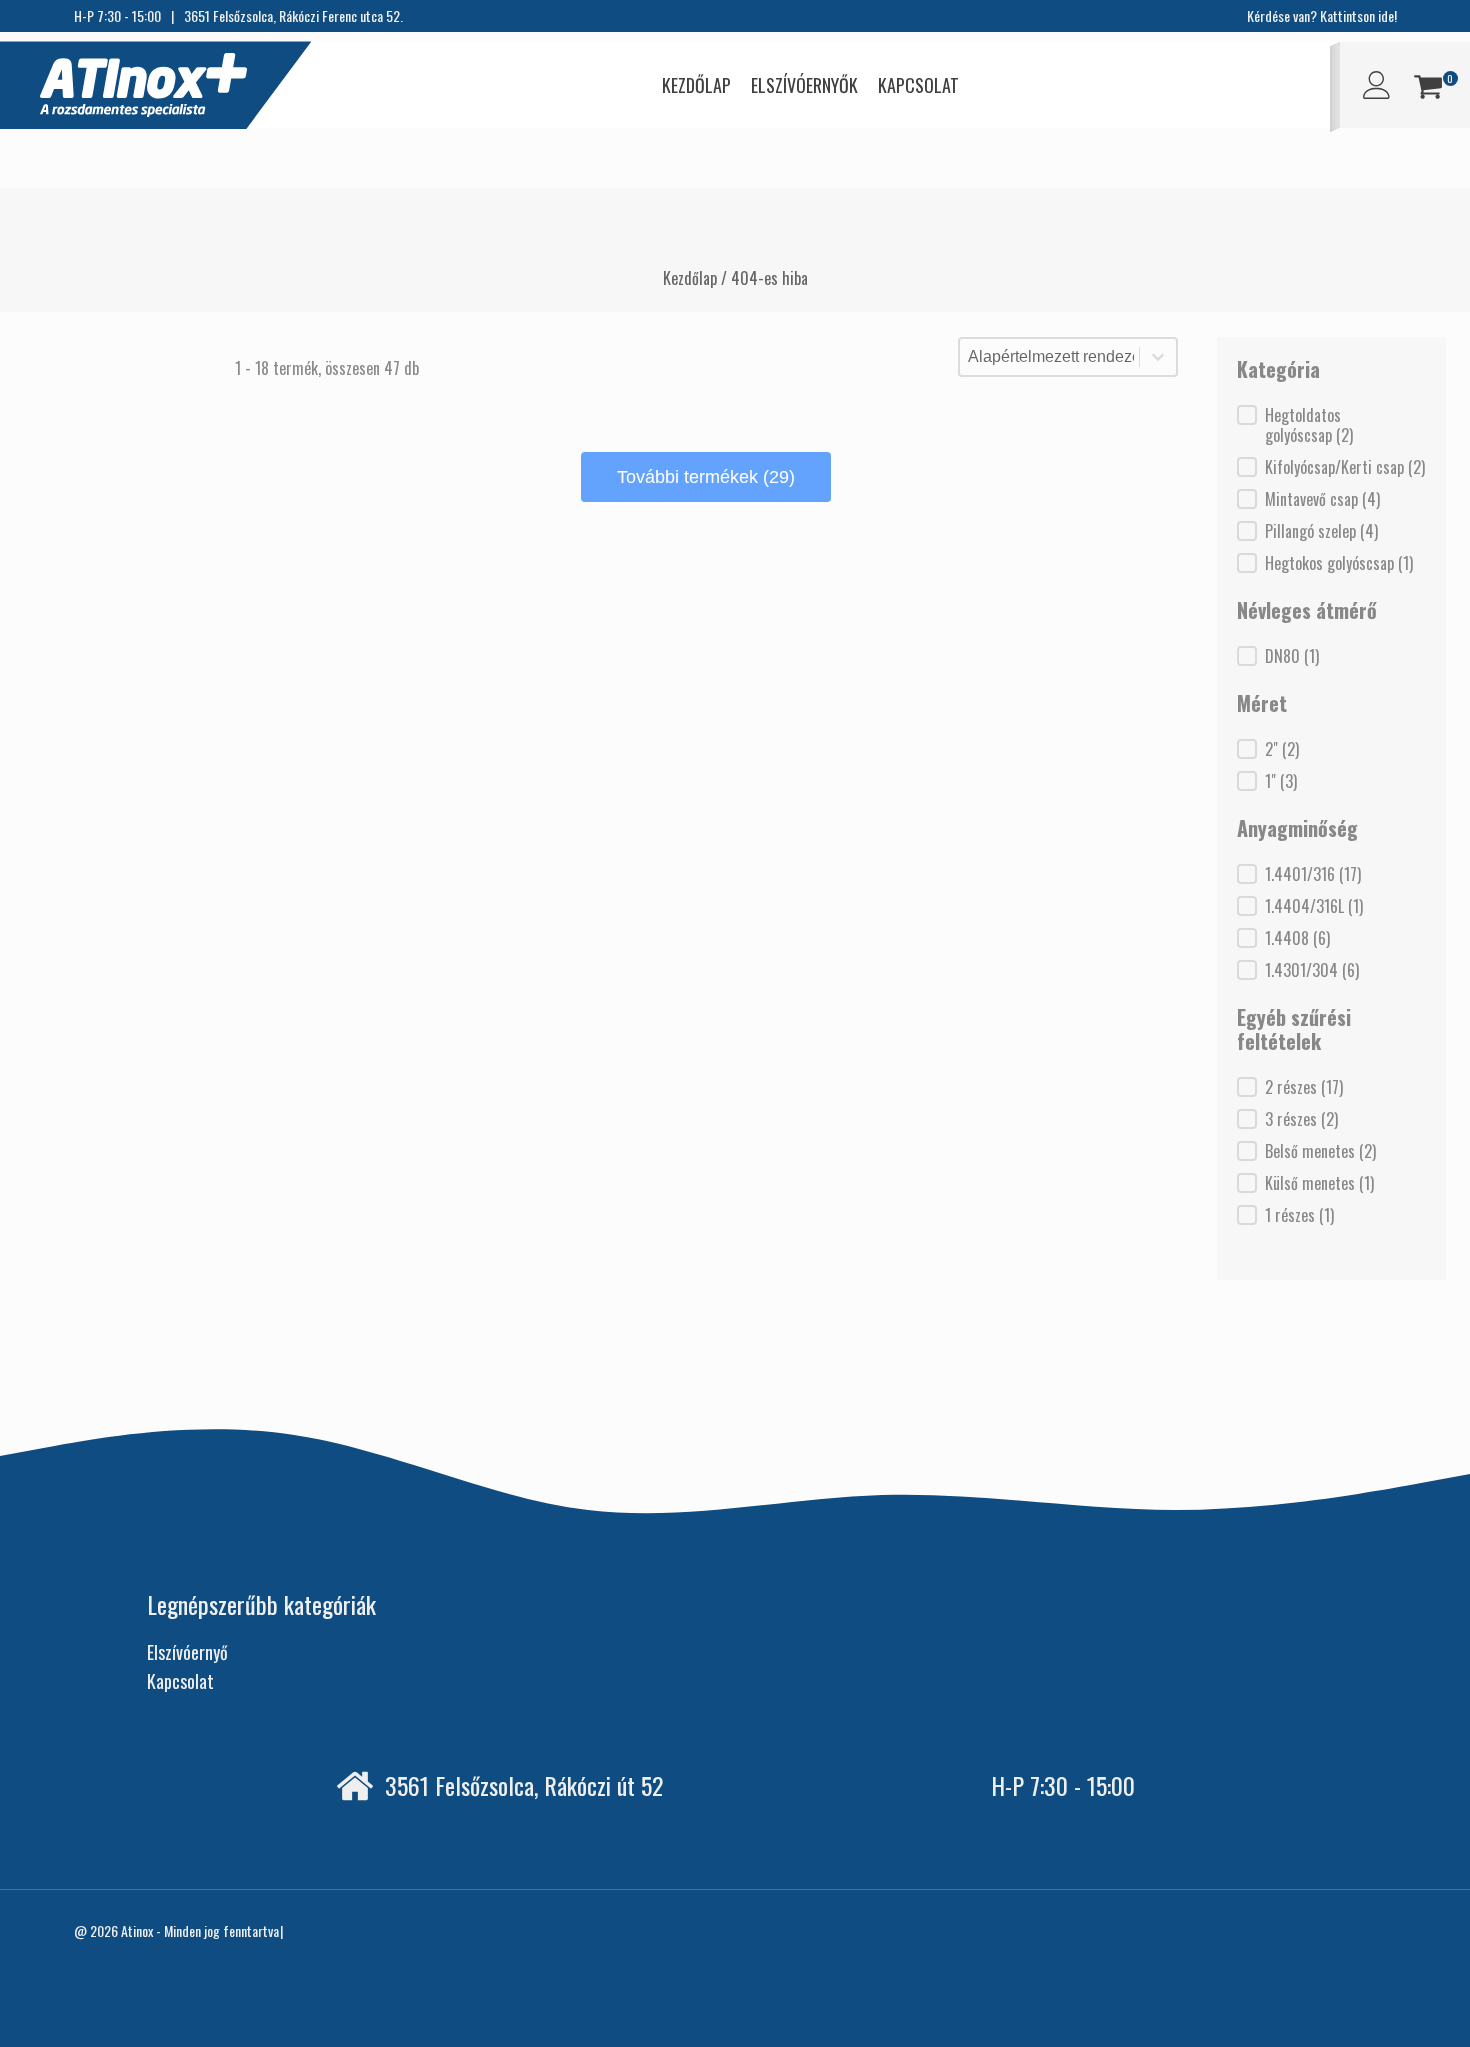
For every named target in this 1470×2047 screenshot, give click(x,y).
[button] (1428, 89)
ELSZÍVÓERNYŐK (804, 85)
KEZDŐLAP (696, 85)
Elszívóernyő (187, 1652)
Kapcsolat (180, 1681)
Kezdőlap (690, 278)
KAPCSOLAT (918, 85)
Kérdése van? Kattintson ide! (1322, 15)
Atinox (137, 1930)
